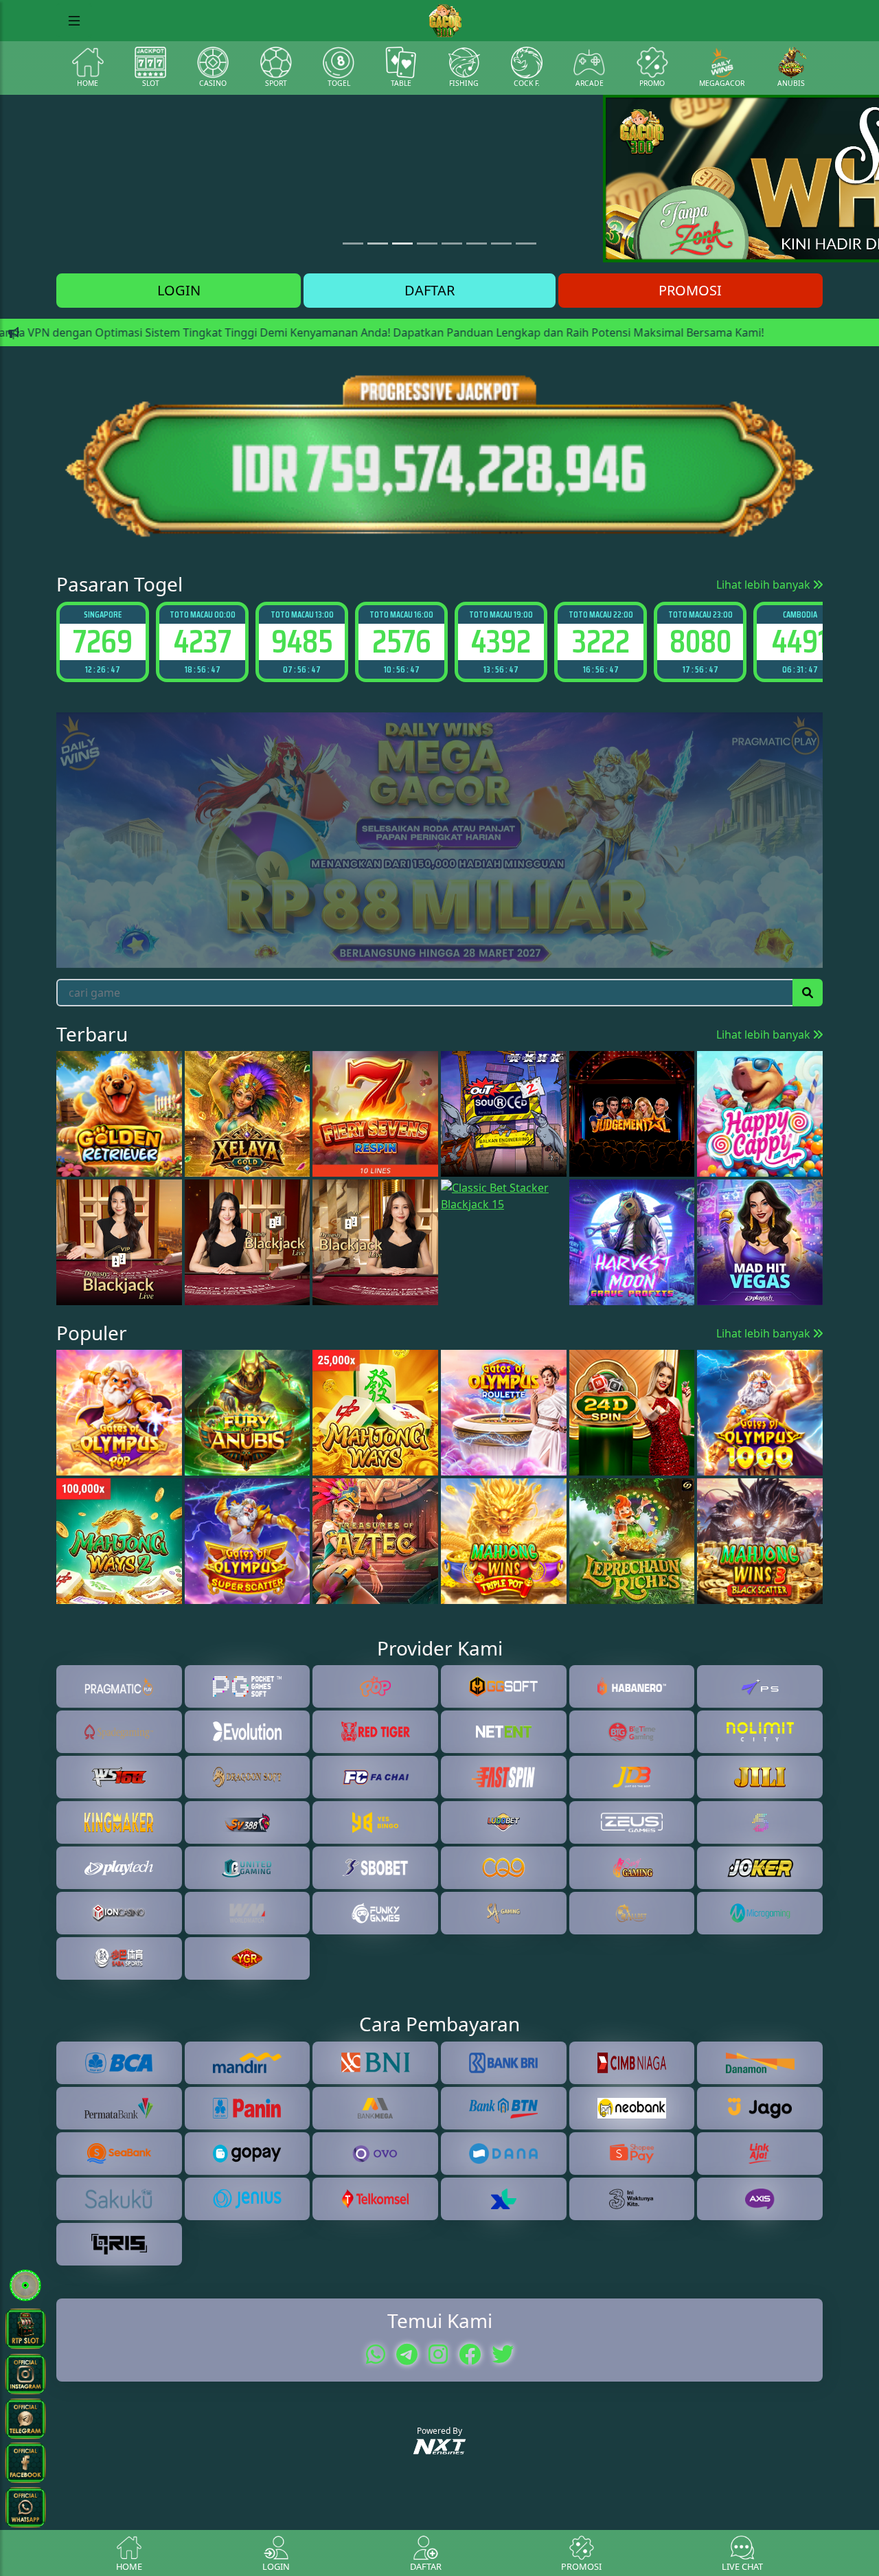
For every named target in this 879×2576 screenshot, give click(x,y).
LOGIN (179, 290)
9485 (203, 641)
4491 (700, 641)
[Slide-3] (427, 244)
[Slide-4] (452, 244)
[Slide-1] (378, 244)
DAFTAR (430, 290)
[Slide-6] (501, 244)
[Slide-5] (477, 244)
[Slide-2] (402, 244)
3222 (501, 641)
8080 (601, 641)
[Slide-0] (353, 244)
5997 (800, 641)
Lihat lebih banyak (765, 585)
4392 (401, 641)
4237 (103, 641)
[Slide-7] (526, 244)
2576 (302, 641)
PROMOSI (690, 290)
